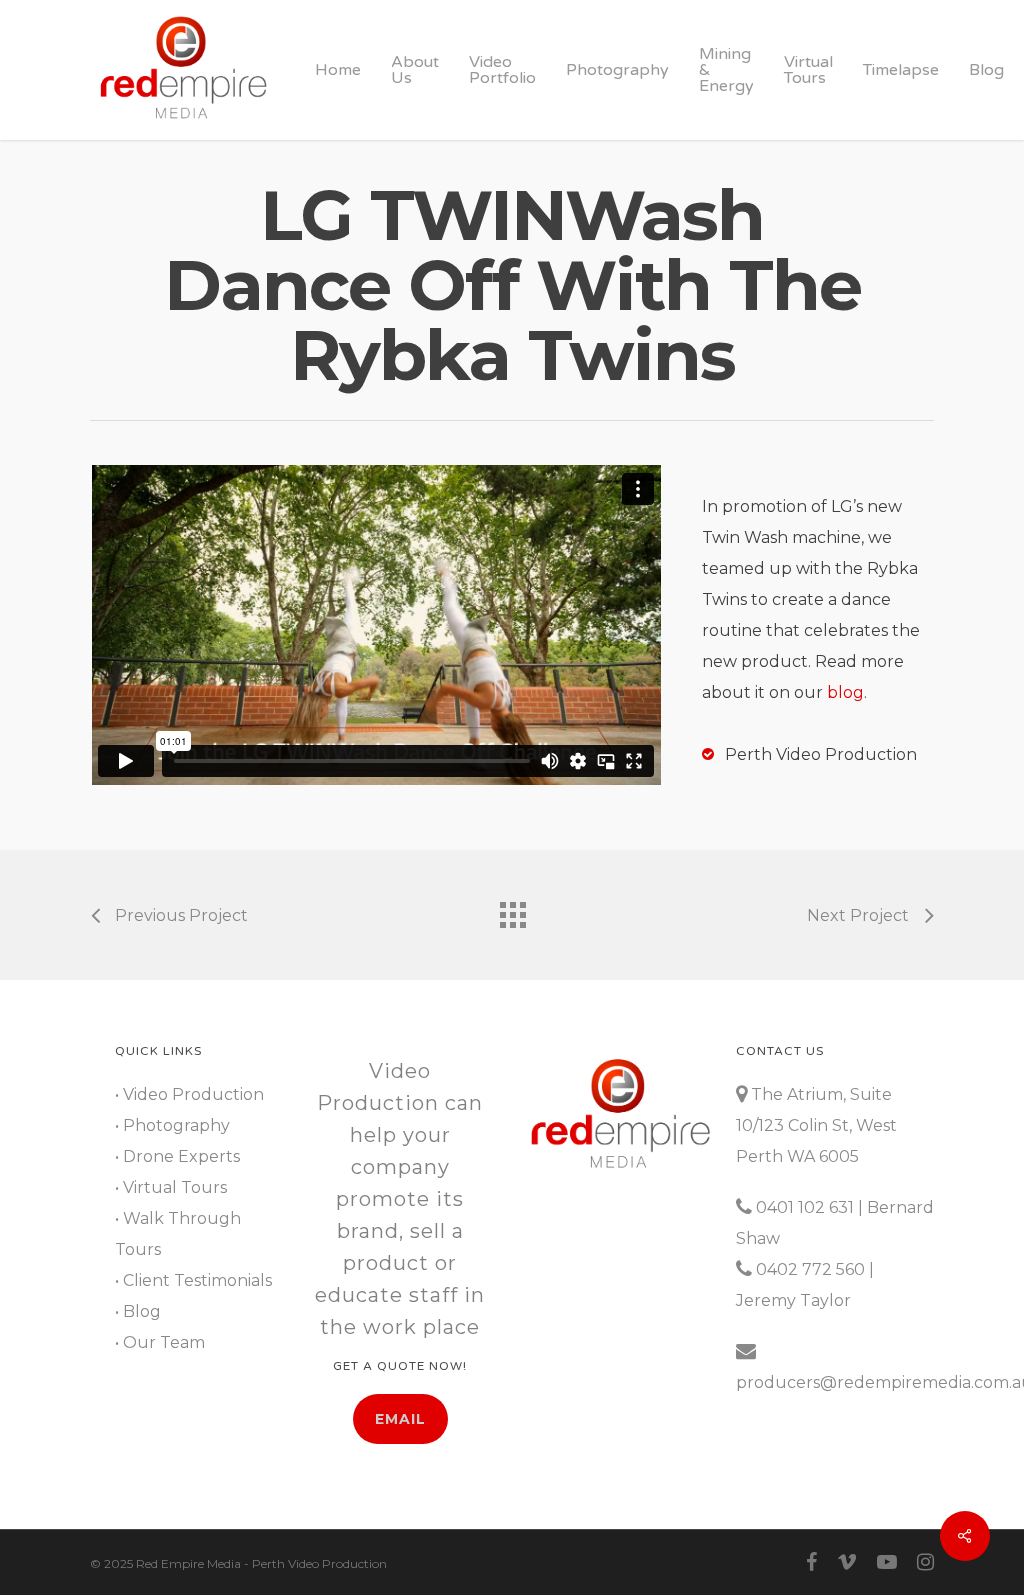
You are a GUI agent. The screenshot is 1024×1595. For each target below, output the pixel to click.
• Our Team (160, 1342)
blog (845, 692)
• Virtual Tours (171, 1187)
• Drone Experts (177, 1156)
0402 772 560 (810, 1269)
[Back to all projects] (512, 910)
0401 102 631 (805, 1207)
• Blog (138, 1311)
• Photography (172, 1125)
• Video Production (189, 1094)
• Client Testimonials (193, 1280)
